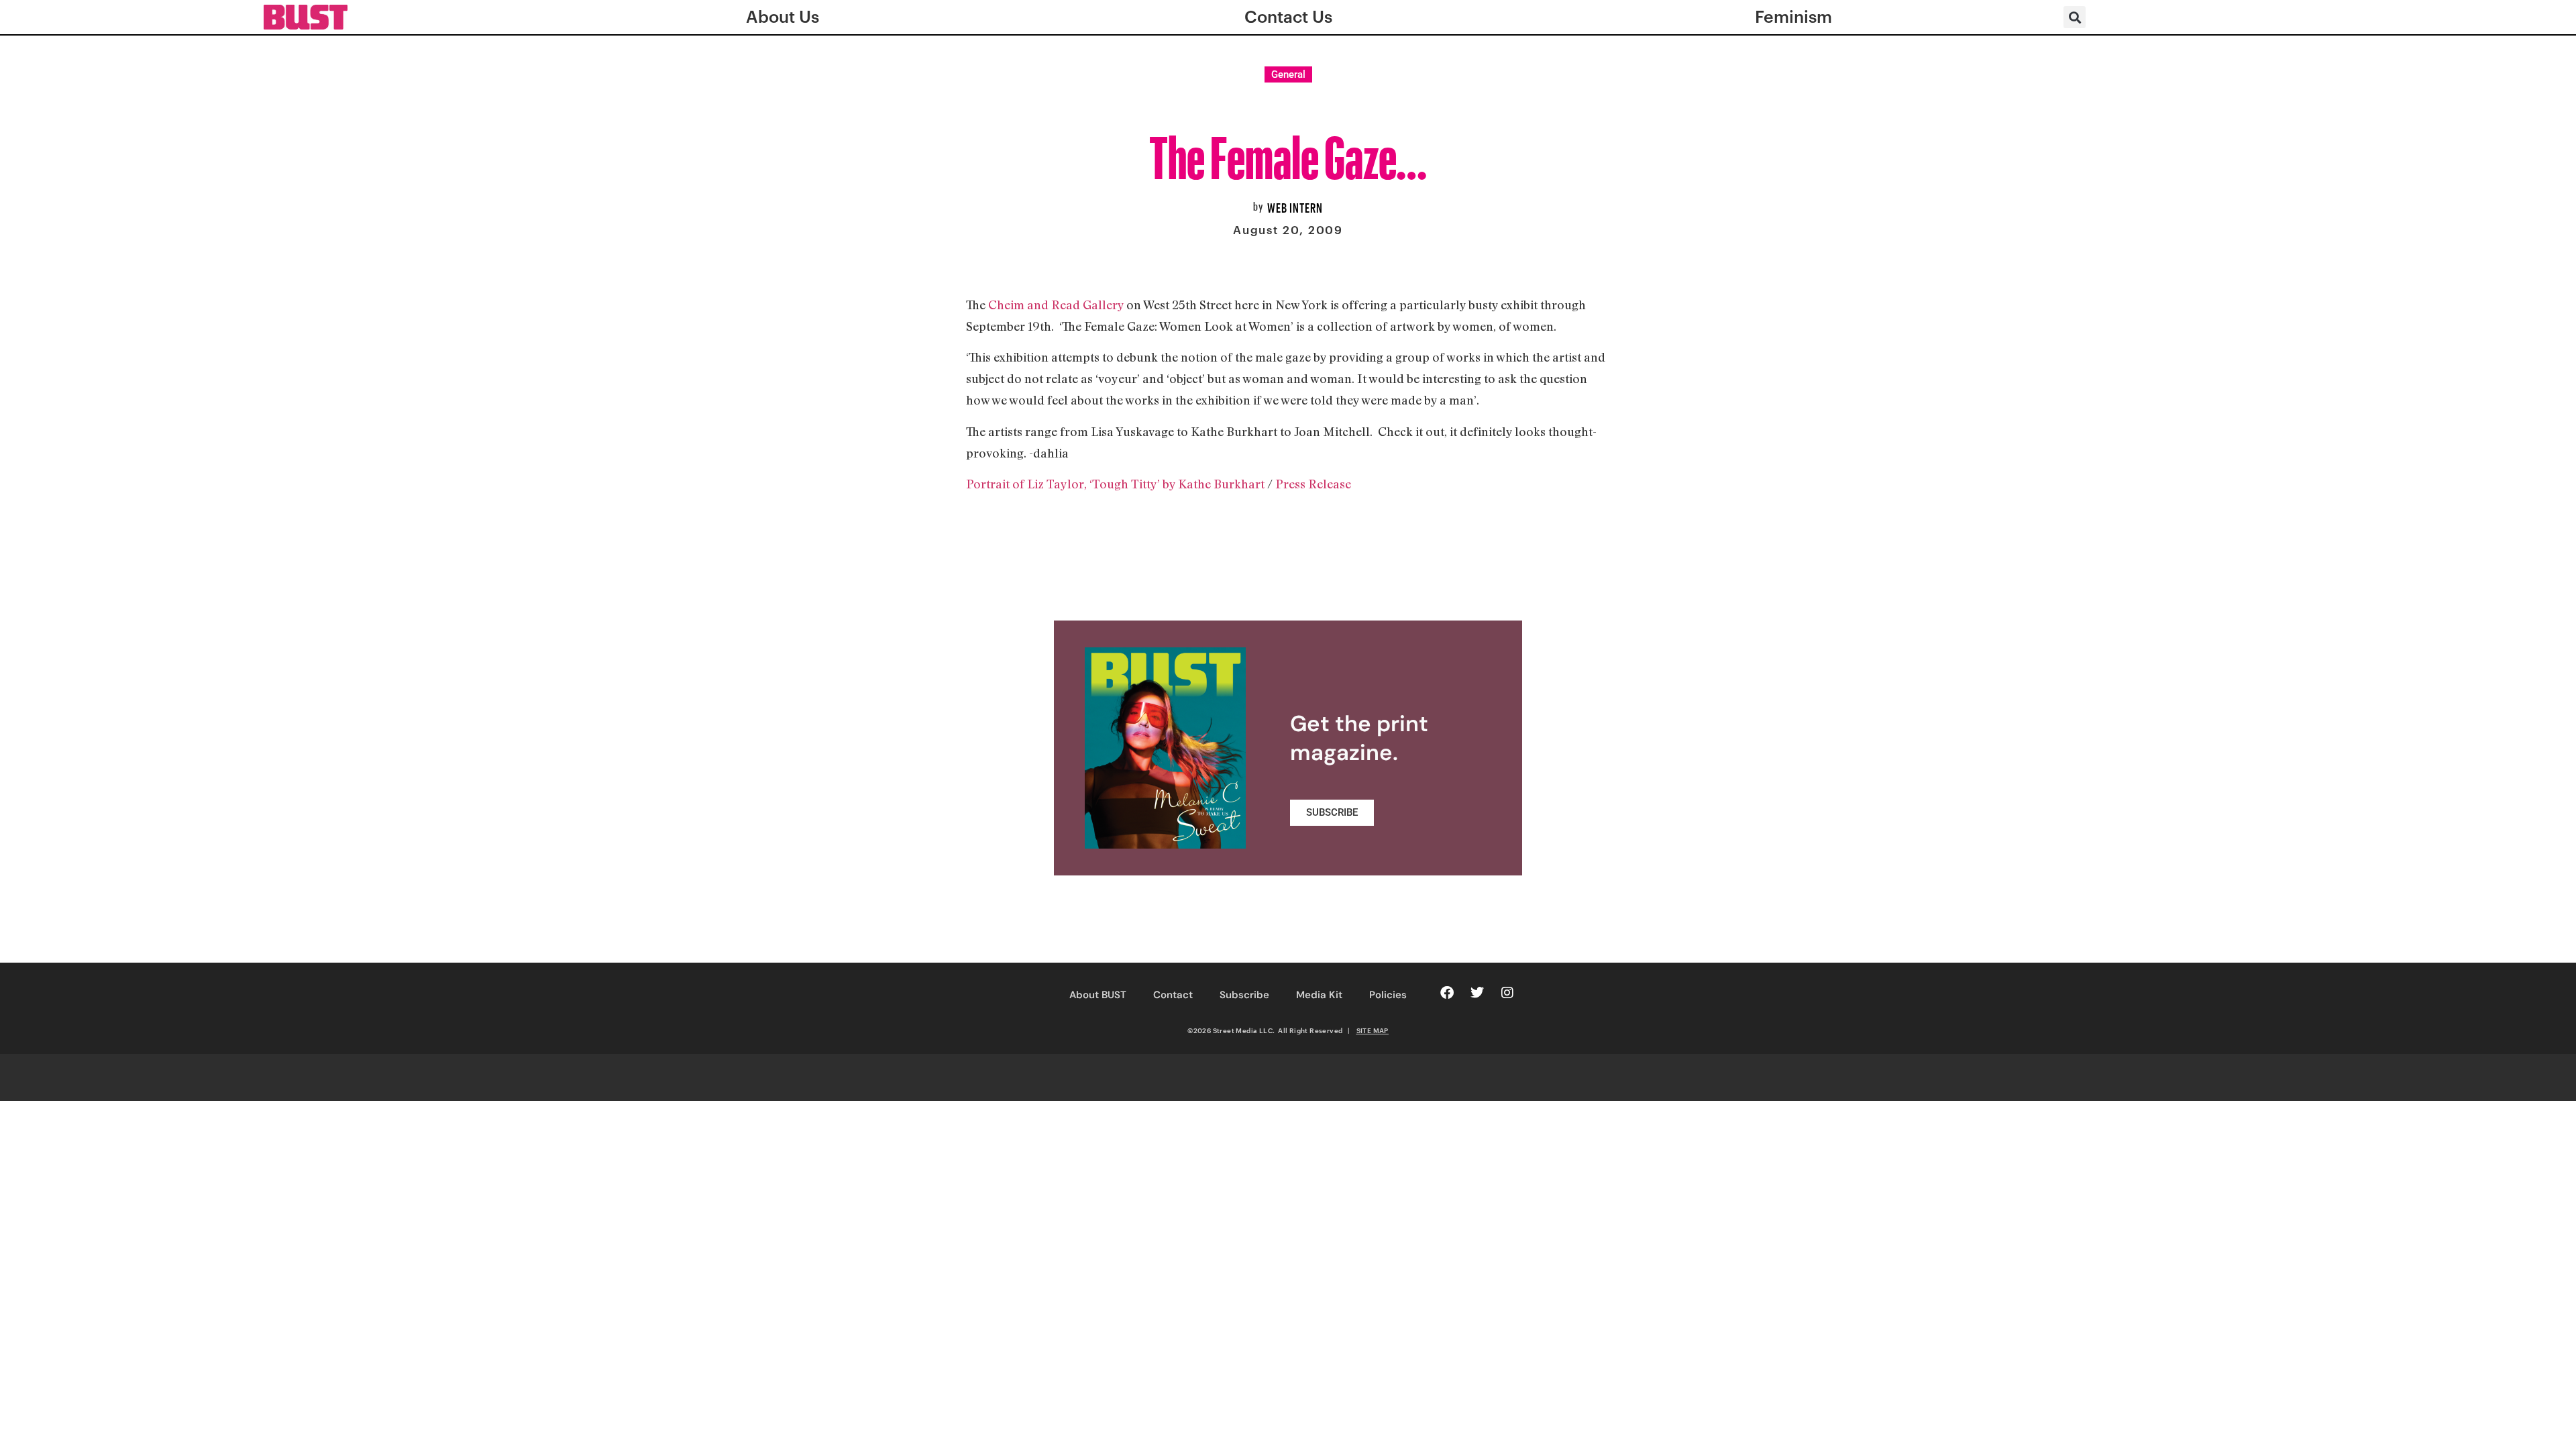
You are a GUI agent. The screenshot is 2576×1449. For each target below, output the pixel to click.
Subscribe (1244, 995)
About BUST (1098, 995)
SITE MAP (1373, 1030)
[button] (2075, 17)
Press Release (1313, 484)
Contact (1173, 995)
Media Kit (1319, 995)
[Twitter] (1477, 993)
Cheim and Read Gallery (1056, 305)
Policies (1388, 995)
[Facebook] (1447, 993)
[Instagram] (1507, 993)
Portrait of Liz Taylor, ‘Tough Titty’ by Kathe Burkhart (1115, 484)
